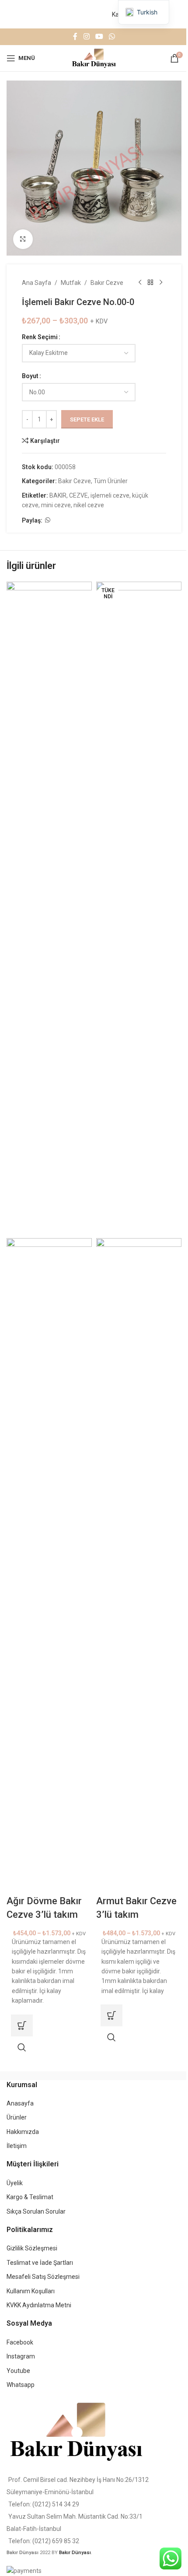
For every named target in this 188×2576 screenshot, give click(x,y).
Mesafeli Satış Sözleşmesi (43, 2277)
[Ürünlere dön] (150, 283)
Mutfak (71, 283)
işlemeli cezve (110, 495)
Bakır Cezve (107, 283)
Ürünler (17, 2117)
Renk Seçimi (40, 337)
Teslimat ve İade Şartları (40, 2263)
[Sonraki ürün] (161, 283)
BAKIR (58, 495)
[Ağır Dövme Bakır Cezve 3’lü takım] (49, 909)
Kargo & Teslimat (30, 2197)
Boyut (30, 376)
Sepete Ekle (87, 419)
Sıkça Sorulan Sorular (36, 2211)
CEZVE (78, 495)
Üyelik (15, 2183)
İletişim (17, 2146)
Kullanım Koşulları (31, 2291)
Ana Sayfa (37, 283)
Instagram (21, 2356)
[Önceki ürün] (140, 283)
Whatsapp (21, 2385)
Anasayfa (20, 2103)
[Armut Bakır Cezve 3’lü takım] (139, 909)
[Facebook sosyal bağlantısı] (75, 37)
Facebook (20, 2342)
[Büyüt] (23, 239)
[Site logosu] (94, 57)
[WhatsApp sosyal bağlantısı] (112, 37)
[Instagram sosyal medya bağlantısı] (86, 37)
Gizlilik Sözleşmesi (32, 2248)
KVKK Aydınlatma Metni (39, 2305)
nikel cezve (89, 505)
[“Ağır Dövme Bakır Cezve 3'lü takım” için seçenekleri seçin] (22, 2025)
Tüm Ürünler (111, 481)
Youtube (18, 2371)
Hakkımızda (23, 2132)
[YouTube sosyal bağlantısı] (99, 37)
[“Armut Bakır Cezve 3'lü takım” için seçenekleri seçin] (111, 2015)
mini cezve (56, 505)
